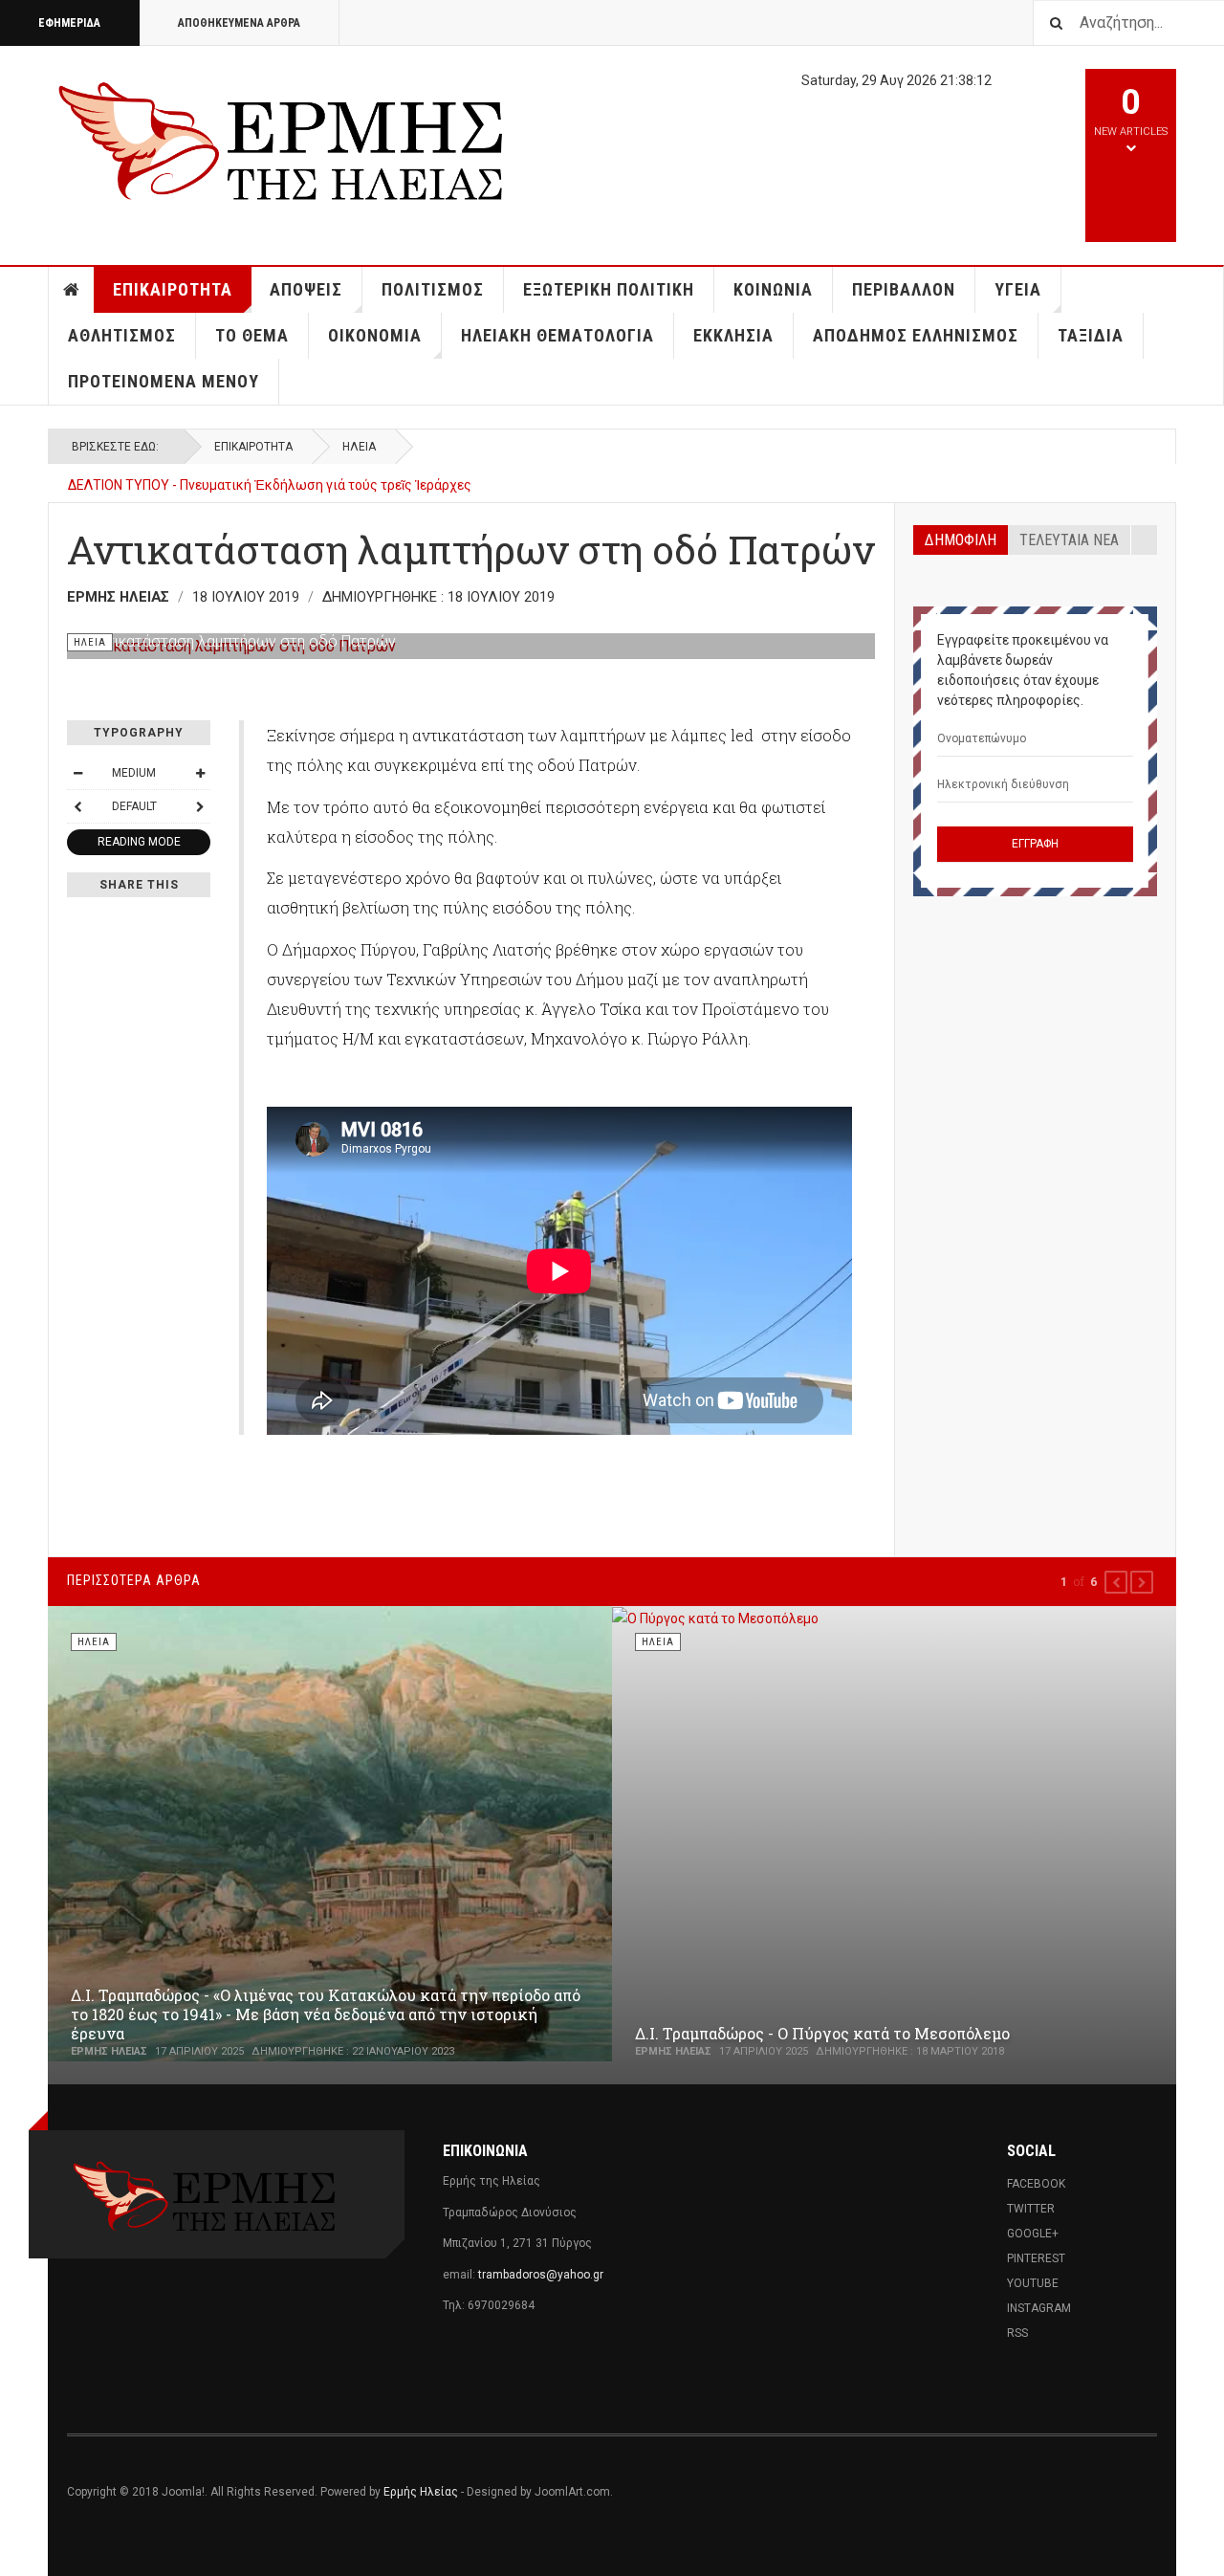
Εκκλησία (733, 335)
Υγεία (1018, 289)
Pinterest (1036, 2258)
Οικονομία (375, 335)
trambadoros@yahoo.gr (541, 2275)
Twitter (1031, 2209)
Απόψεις (306, 289)
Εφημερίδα (69, 23)
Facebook (1036, 2184)
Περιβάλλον (904, 289)
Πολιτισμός (433, 289)
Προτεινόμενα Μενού (164, 381)
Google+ (1033, 2234)
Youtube (1033, 2283)
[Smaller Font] (77, 773)
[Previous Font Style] (77, 806)
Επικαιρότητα (173, 289)
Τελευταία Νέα (1069, 540)
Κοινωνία (773, 289)
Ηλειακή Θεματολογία (557, 335)
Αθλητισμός (122, 335)
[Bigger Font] (200, 773)
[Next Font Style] (200, 806)
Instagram (1039, 2308)
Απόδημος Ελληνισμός (916, 335)
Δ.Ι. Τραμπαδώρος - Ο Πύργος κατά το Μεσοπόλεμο (822, 2033)
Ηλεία (359, 447)
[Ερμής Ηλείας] (283, 138)
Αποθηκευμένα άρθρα (239, 23)
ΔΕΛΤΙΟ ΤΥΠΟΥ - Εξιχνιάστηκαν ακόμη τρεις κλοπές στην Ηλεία (263, 494)
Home (72, 290)
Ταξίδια (1091, 335)
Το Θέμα (252, 335)
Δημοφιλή (961, 540)
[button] (1116, 1582)
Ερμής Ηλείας (421, 2492)
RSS (1017, 2333)
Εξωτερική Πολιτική (609, 289)
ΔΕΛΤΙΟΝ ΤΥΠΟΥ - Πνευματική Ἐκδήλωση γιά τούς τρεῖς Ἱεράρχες (270, 474)
